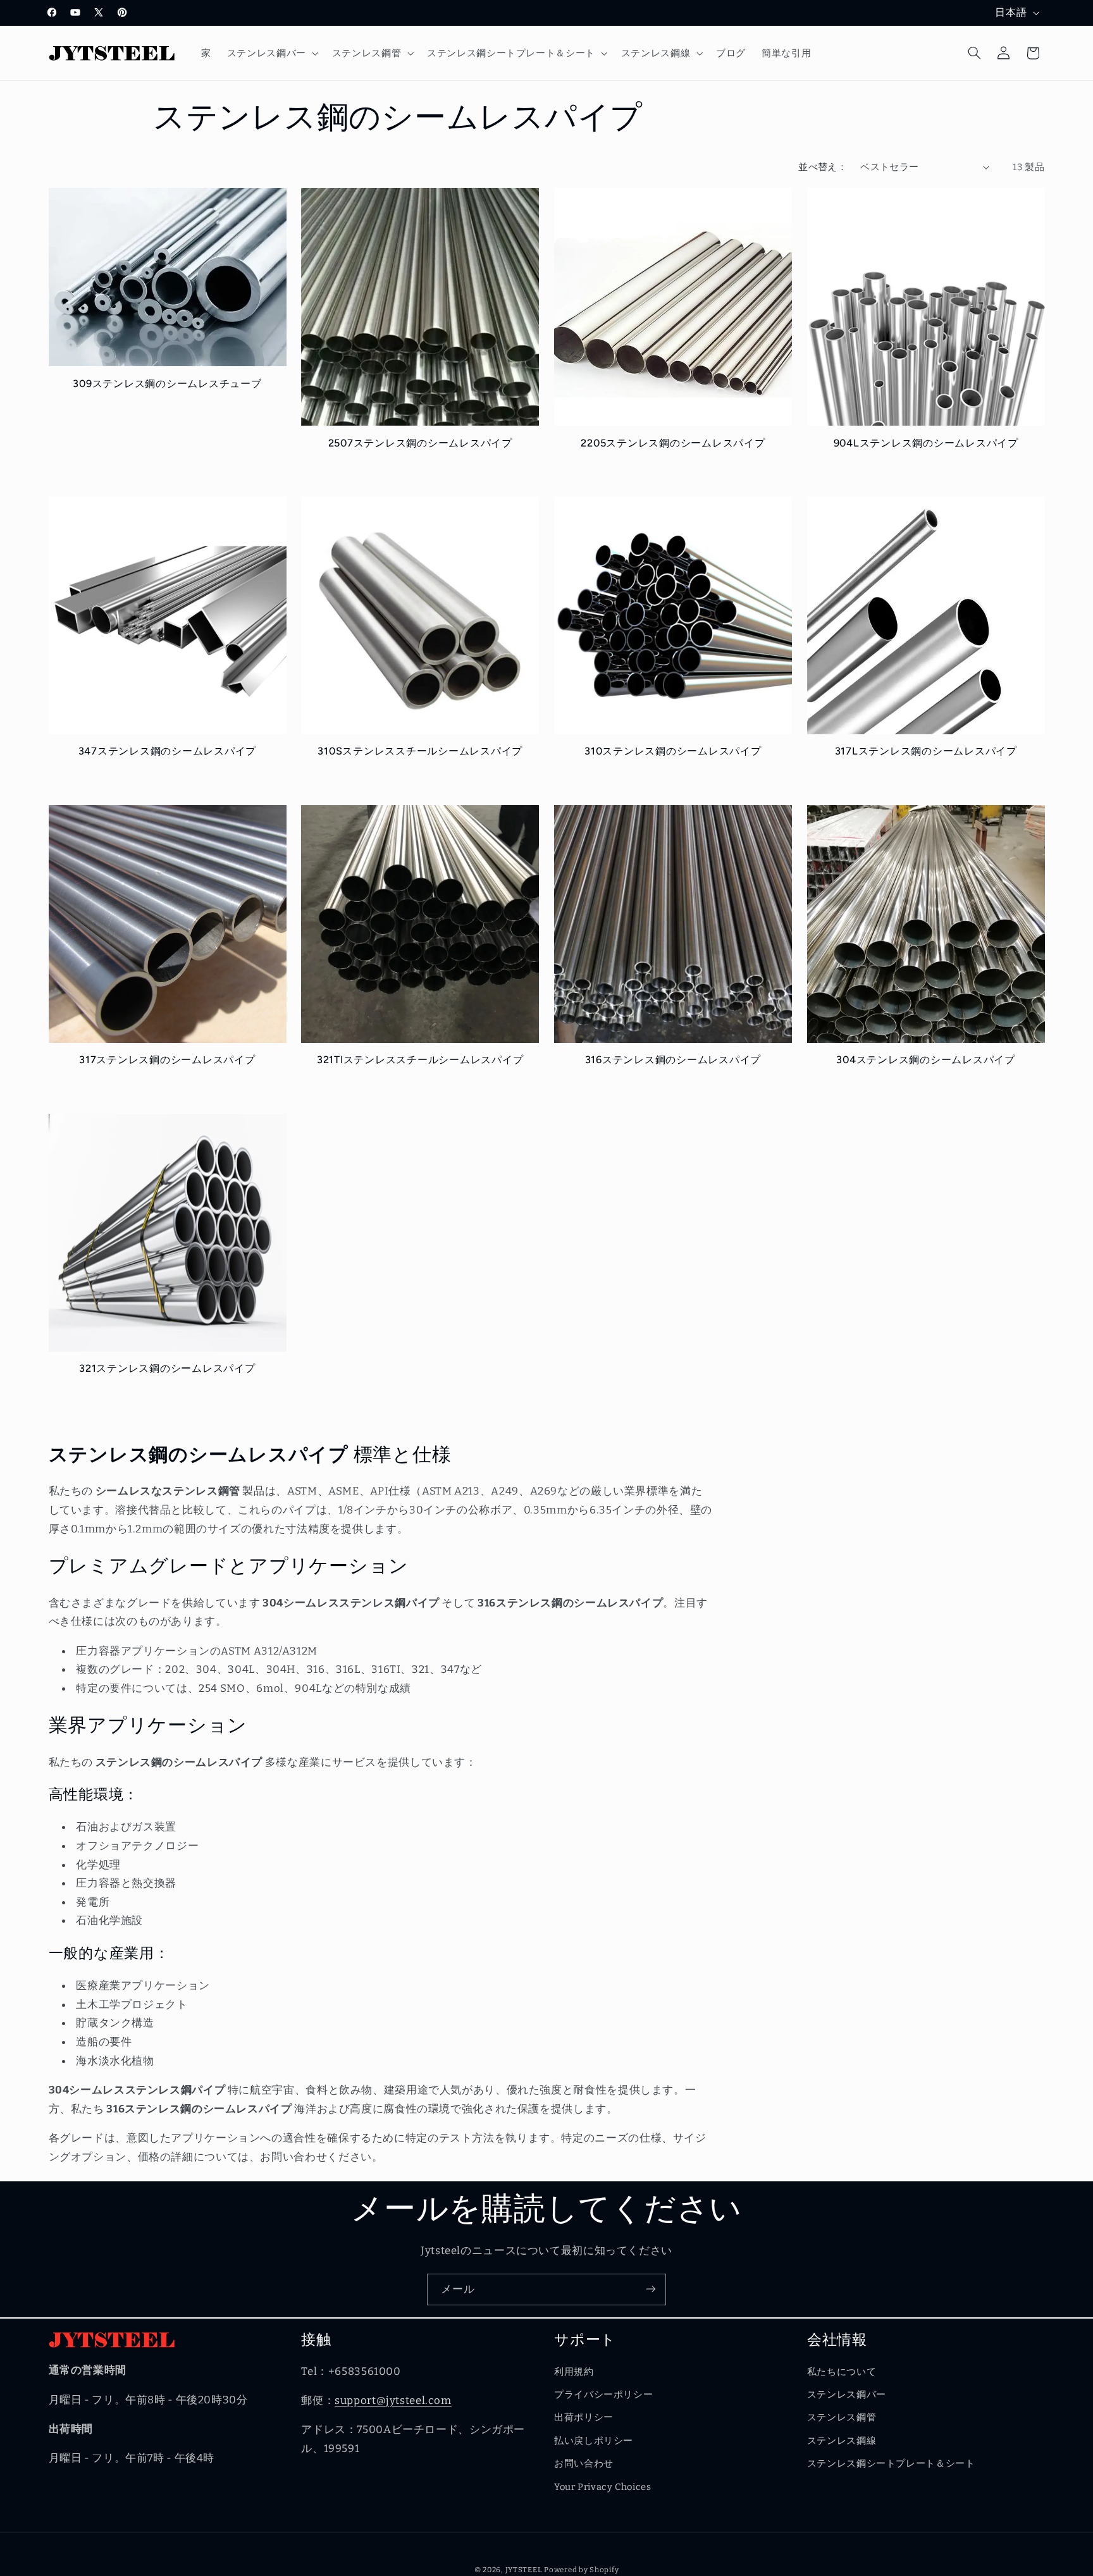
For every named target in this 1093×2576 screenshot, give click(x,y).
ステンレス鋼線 (842, 2441)
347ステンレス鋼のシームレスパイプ (168, 752)
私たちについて (842, 2372)
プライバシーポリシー (603, 2395)
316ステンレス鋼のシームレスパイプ (673, 1060)
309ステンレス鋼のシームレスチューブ (167, 384)
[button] (271, 53)
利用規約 (574, 2372)
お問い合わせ (584, 2464)
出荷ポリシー (584, 2418)
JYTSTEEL (524, 2569)
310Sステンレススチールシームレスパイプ (420, 752)
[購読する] (651, 2289)
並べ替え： (823, 167)
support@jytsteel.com (393, 2401)
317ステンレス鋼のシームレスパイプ (167, 1060)
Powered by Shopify (581, 2569)
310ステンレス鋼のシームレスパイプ (673, 752)
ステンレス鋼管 (842, 2418)
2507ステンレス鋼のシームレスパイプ (420, 443)
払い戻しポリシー (594, 2441)
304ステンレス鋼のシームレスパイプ (926, 1060)
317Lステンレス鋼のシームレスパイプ (926, 752)
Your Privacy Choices (603, 2487)
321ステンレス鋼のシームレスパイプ (167, 1369)
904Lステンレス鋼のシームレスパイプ (926, 443)
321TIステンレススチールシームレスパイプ (420, 1060)
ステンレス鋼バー (847, 2395)
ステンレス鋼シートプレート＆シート (891, 2464)
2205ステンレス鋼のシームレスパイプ (673, 443)
